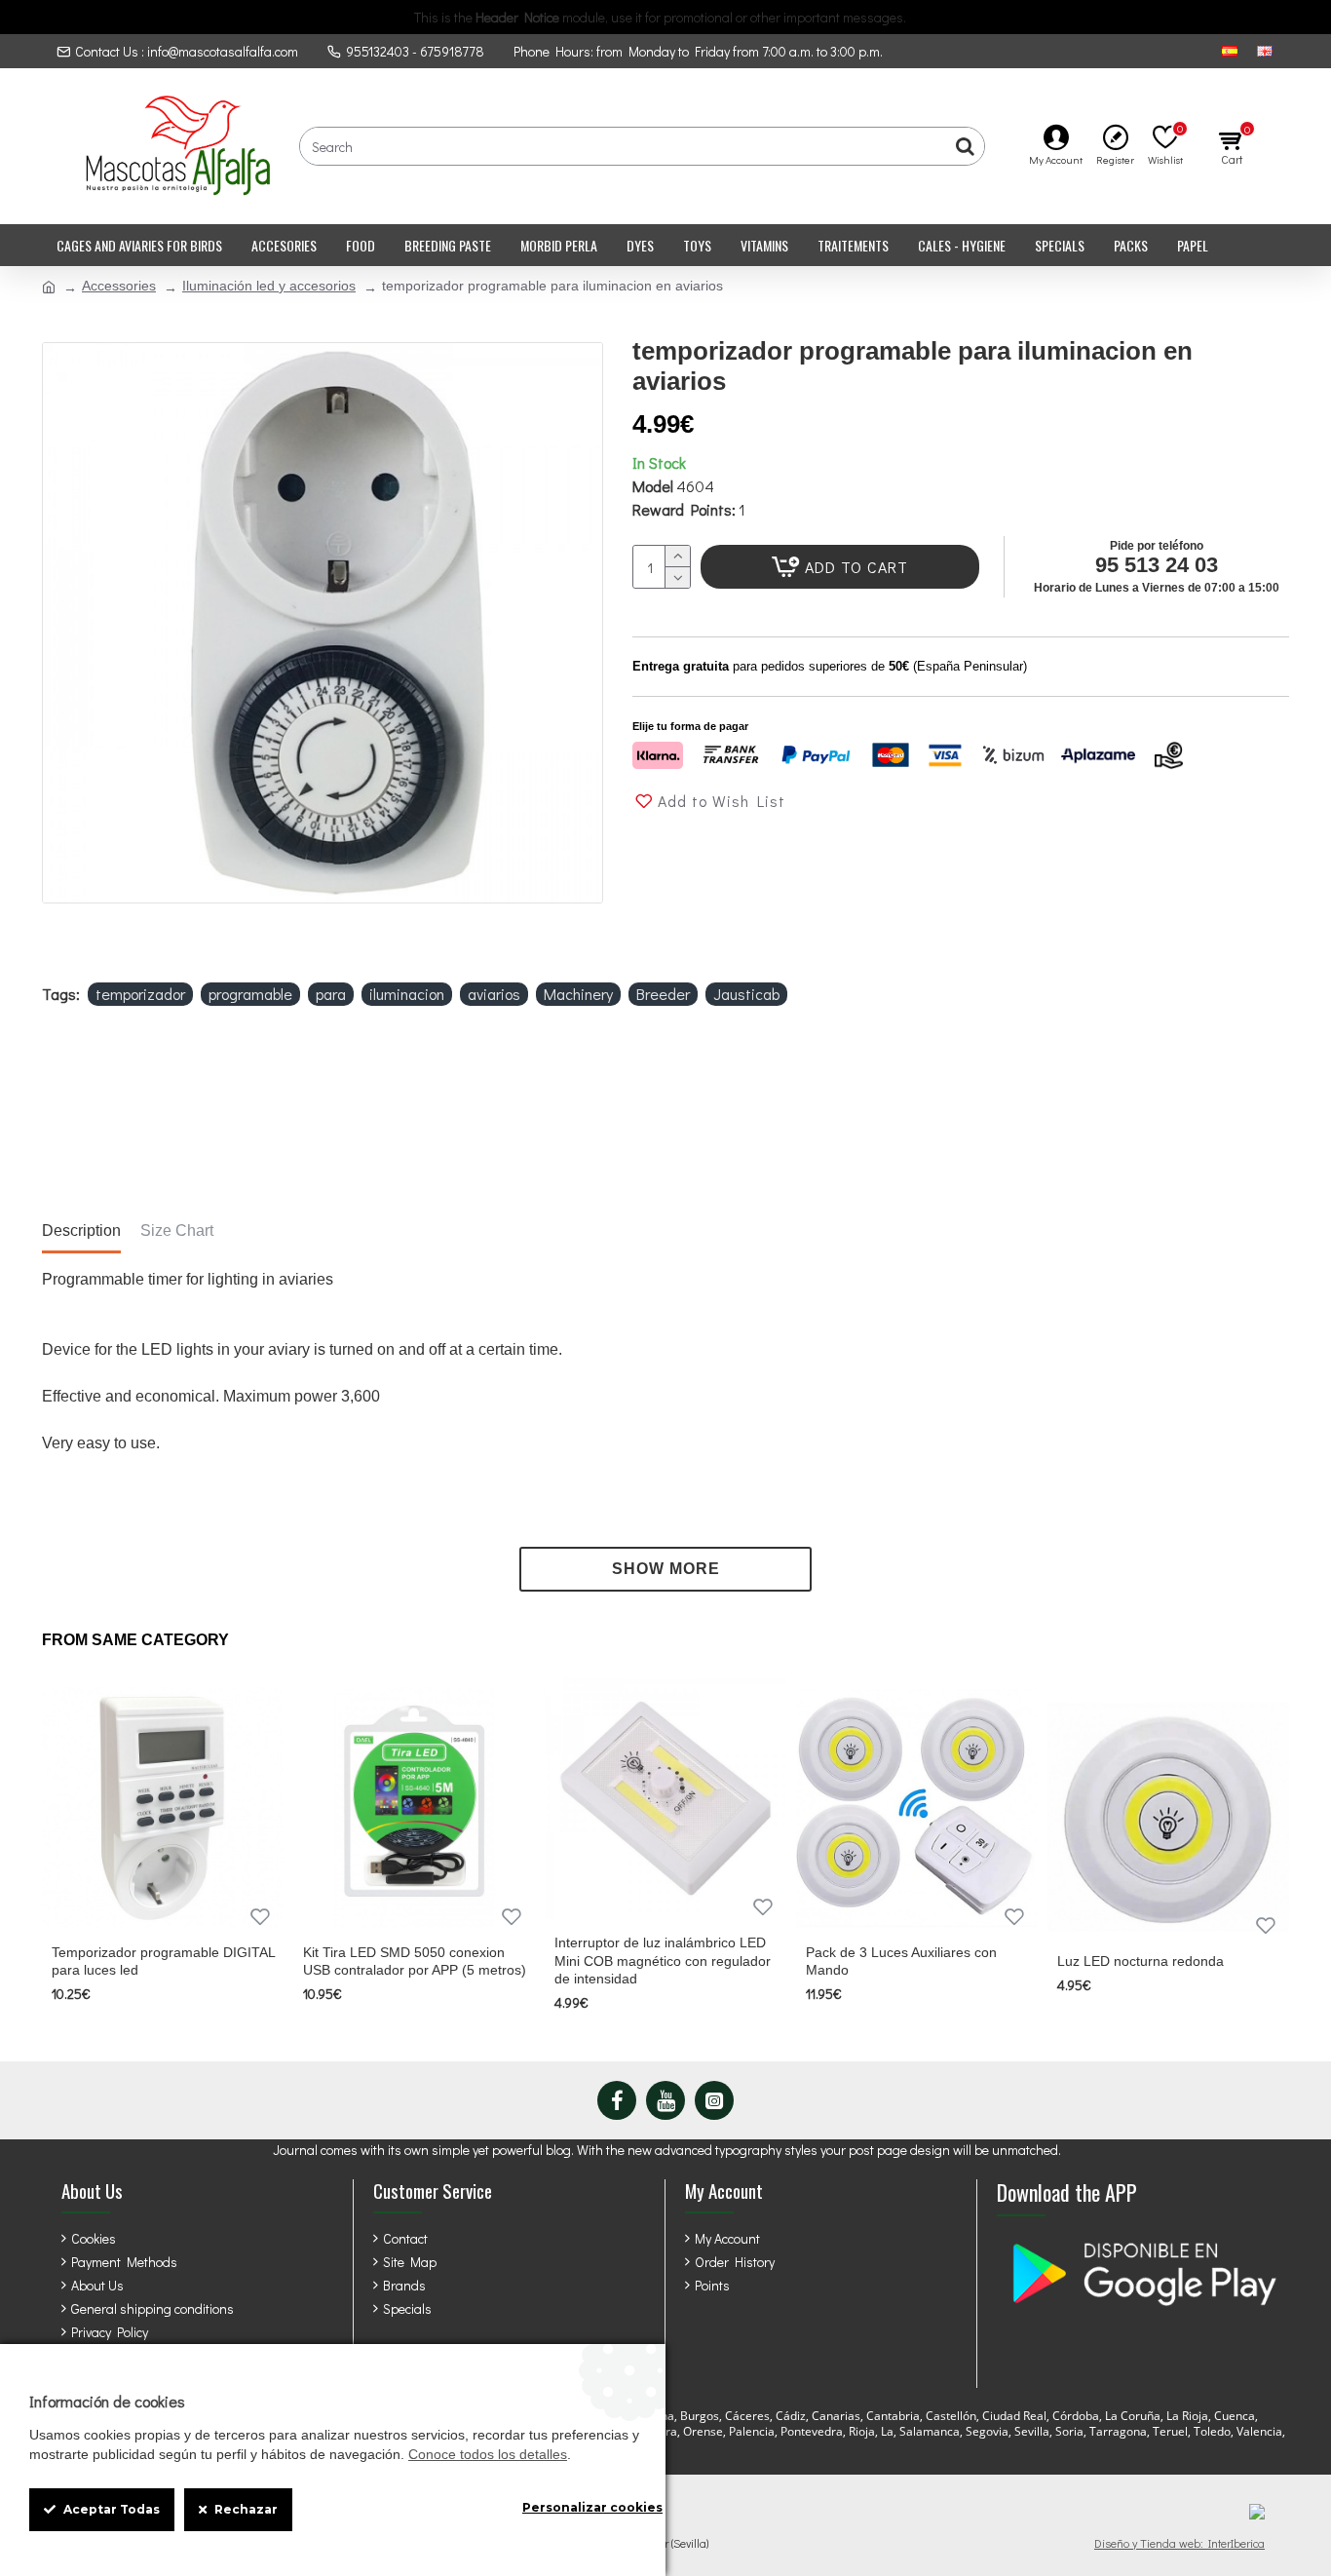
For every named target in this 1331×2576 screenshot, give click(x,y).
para (331, 994)
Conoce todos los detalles (488, 2454)
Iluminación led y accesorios (269, 286)
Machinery (578, 994)
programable (250, 994)
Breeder (663, 994)
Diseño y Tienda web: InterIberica (1179, 2543)
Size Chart (177, 1230)
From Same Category (135, 1640)
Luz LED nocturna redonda (1141, 1961)
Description (81, 1230)
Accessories (119, 286)
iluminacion (407, 994)
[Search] (965, 146)
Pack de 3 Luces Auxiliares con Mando (901, 1961)
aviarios (494, 994)
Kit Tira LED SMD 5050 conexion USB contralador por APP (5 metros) (415, 1961)
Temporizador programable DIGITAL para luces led (163, 1961)
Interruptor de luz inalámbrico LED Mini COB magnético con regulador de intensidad (663, 1960)
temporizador (140, 994)
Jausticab (746, 994)
